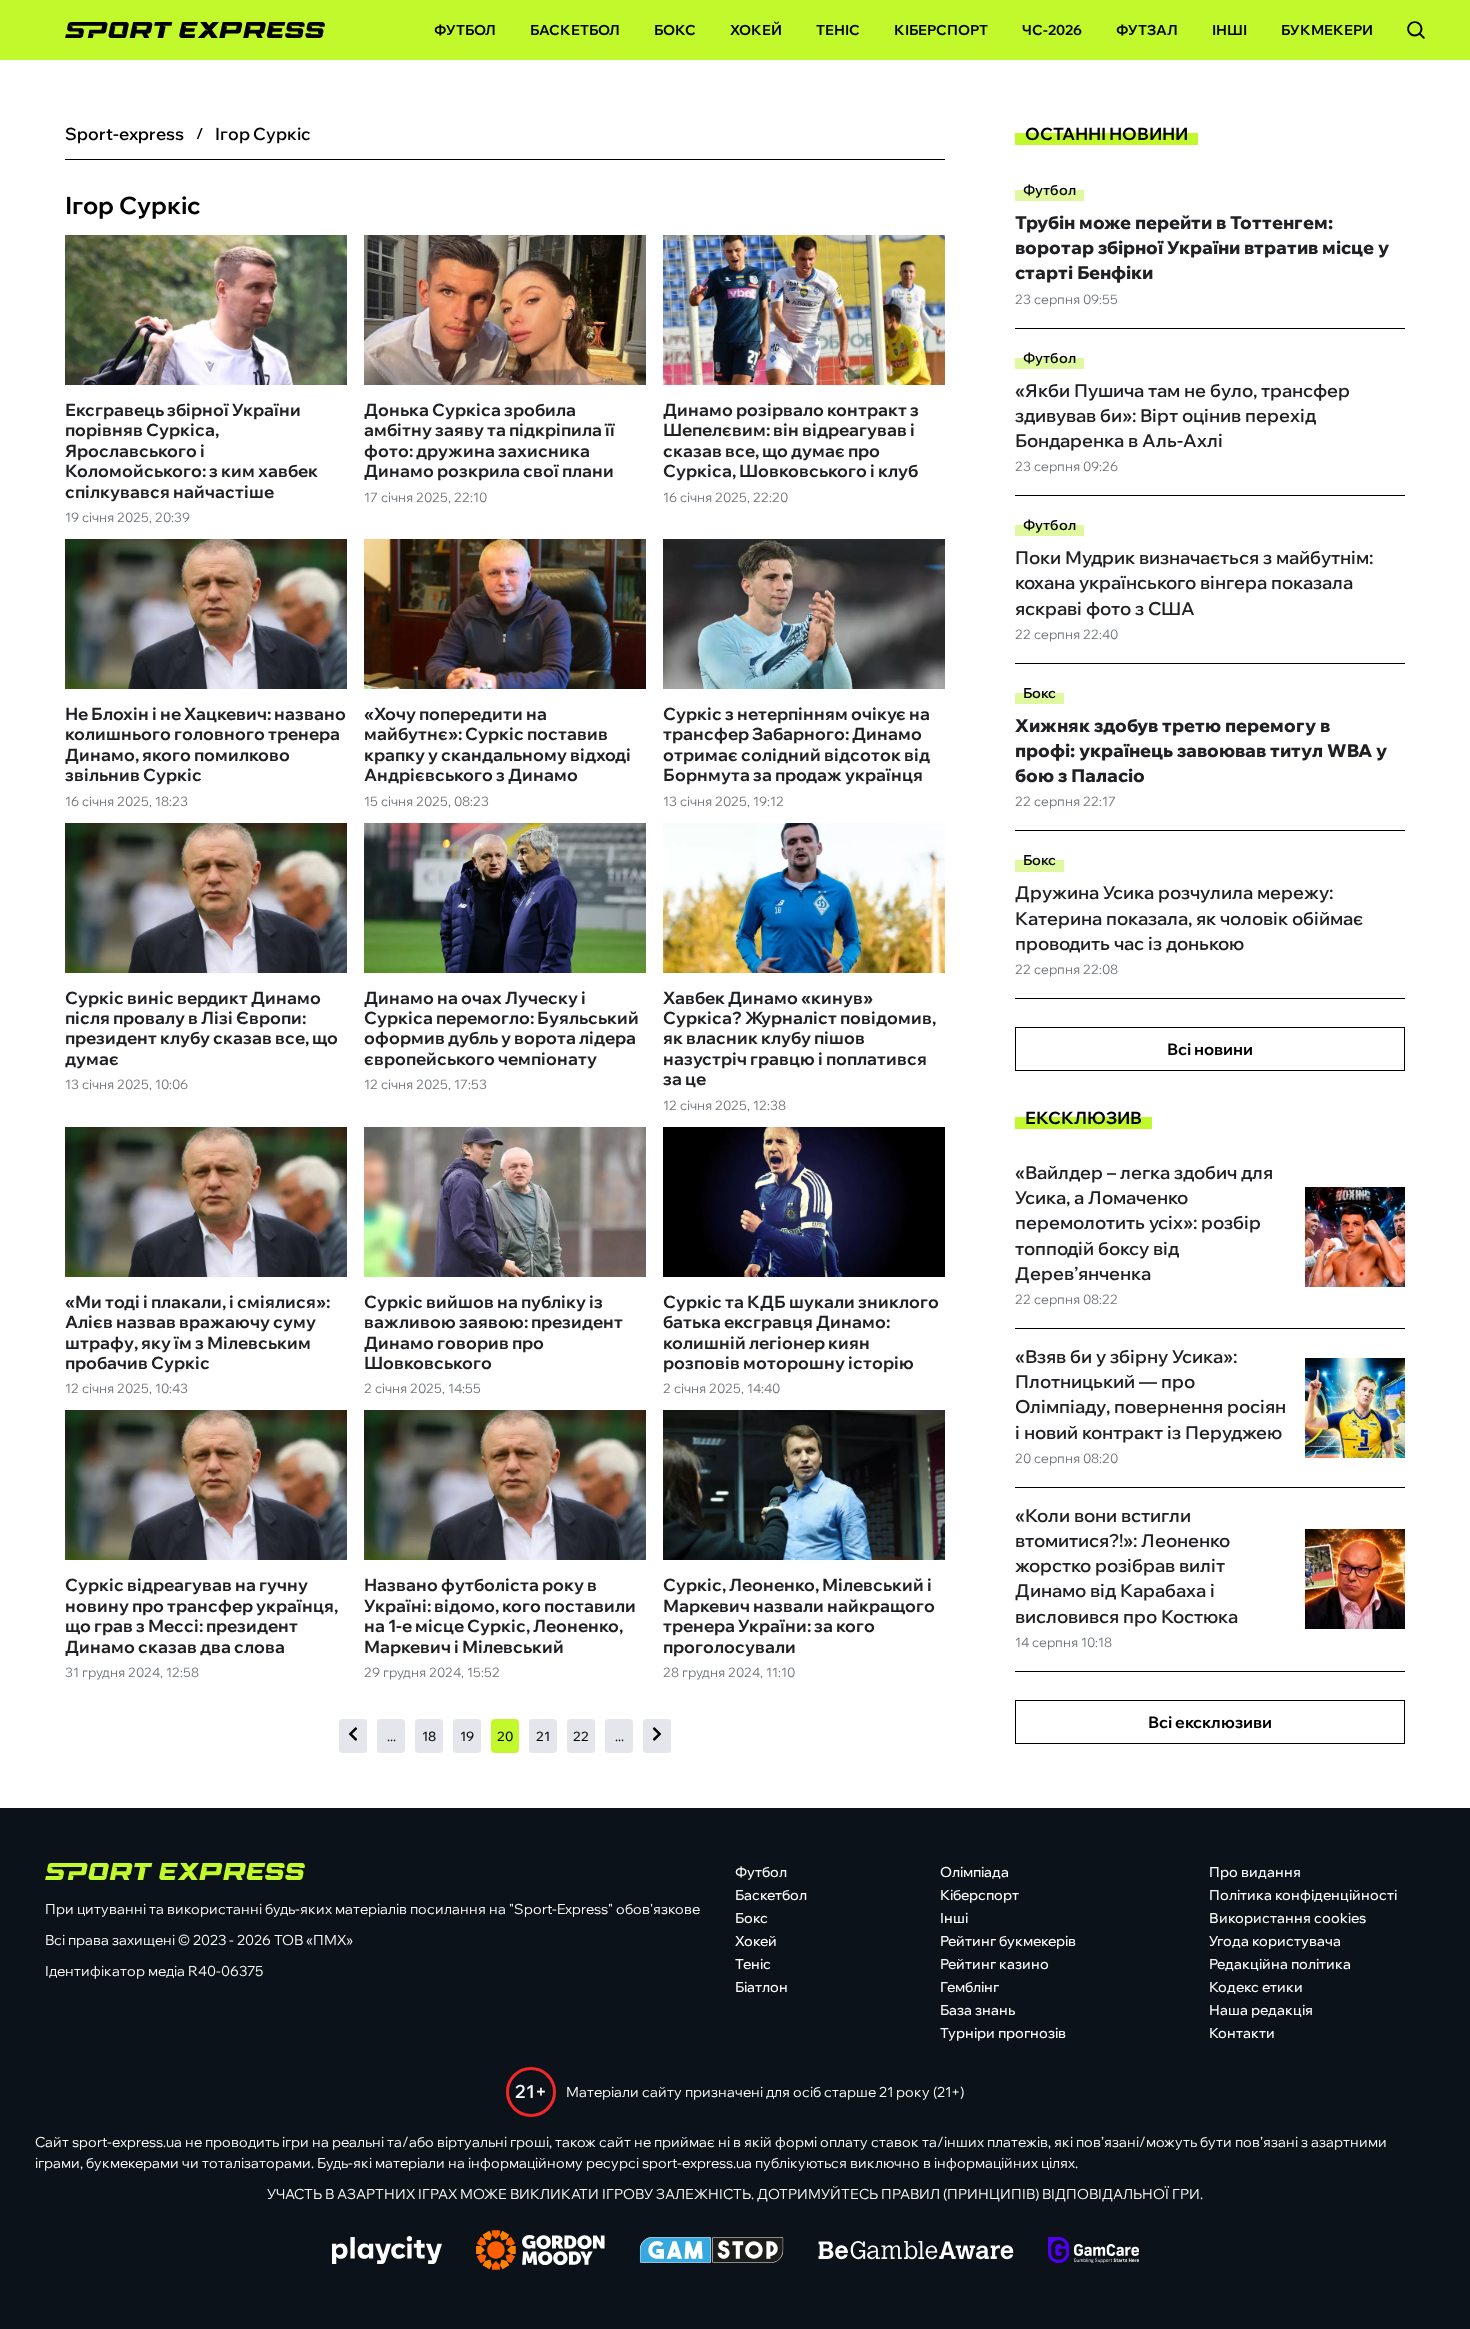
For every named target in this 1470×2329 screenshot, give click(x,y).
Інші (1229, 30)
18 (429, 1736)
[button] (1416, 30)
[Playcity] (387, 2251)
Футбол (465, 30)
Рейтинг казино (994, 1964)
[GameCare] (1093, 2252)
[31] (657, 1735)
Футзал (1147, 30)
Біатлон (761, 1987)
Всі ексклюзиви (1210, 1722)
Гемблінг (969, 1987)
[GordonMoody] (540, 2252)
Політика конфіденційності (1303, 1895)
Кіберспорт (941, 30)
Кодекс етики (1256, 1987)
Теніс (838, 30)
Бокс (675, 30)
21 (543, 1736)
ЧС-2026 (1052, 30)
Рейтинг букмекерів (1008, 1941)
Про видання (1255, 1872)
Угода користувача (1275, 1941)
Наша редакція (1261, 2010)
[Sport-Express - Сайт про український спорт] (185, 30)
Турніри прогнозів (1003, 2033)
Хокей (756, 30)
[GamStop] (711, 2252)
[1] (353, 1735)
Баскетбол (575, 30)
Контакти (1242, 2033)
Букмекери (1327, 30)
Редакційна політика (1280, 1964)
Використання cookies (1287, 1918)
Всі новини (1210, 1049)
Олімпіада (974, 1872)
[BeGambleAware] (916, 2252)
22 (581, 1736)
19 (467, 1736)
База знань (977, 2010)
